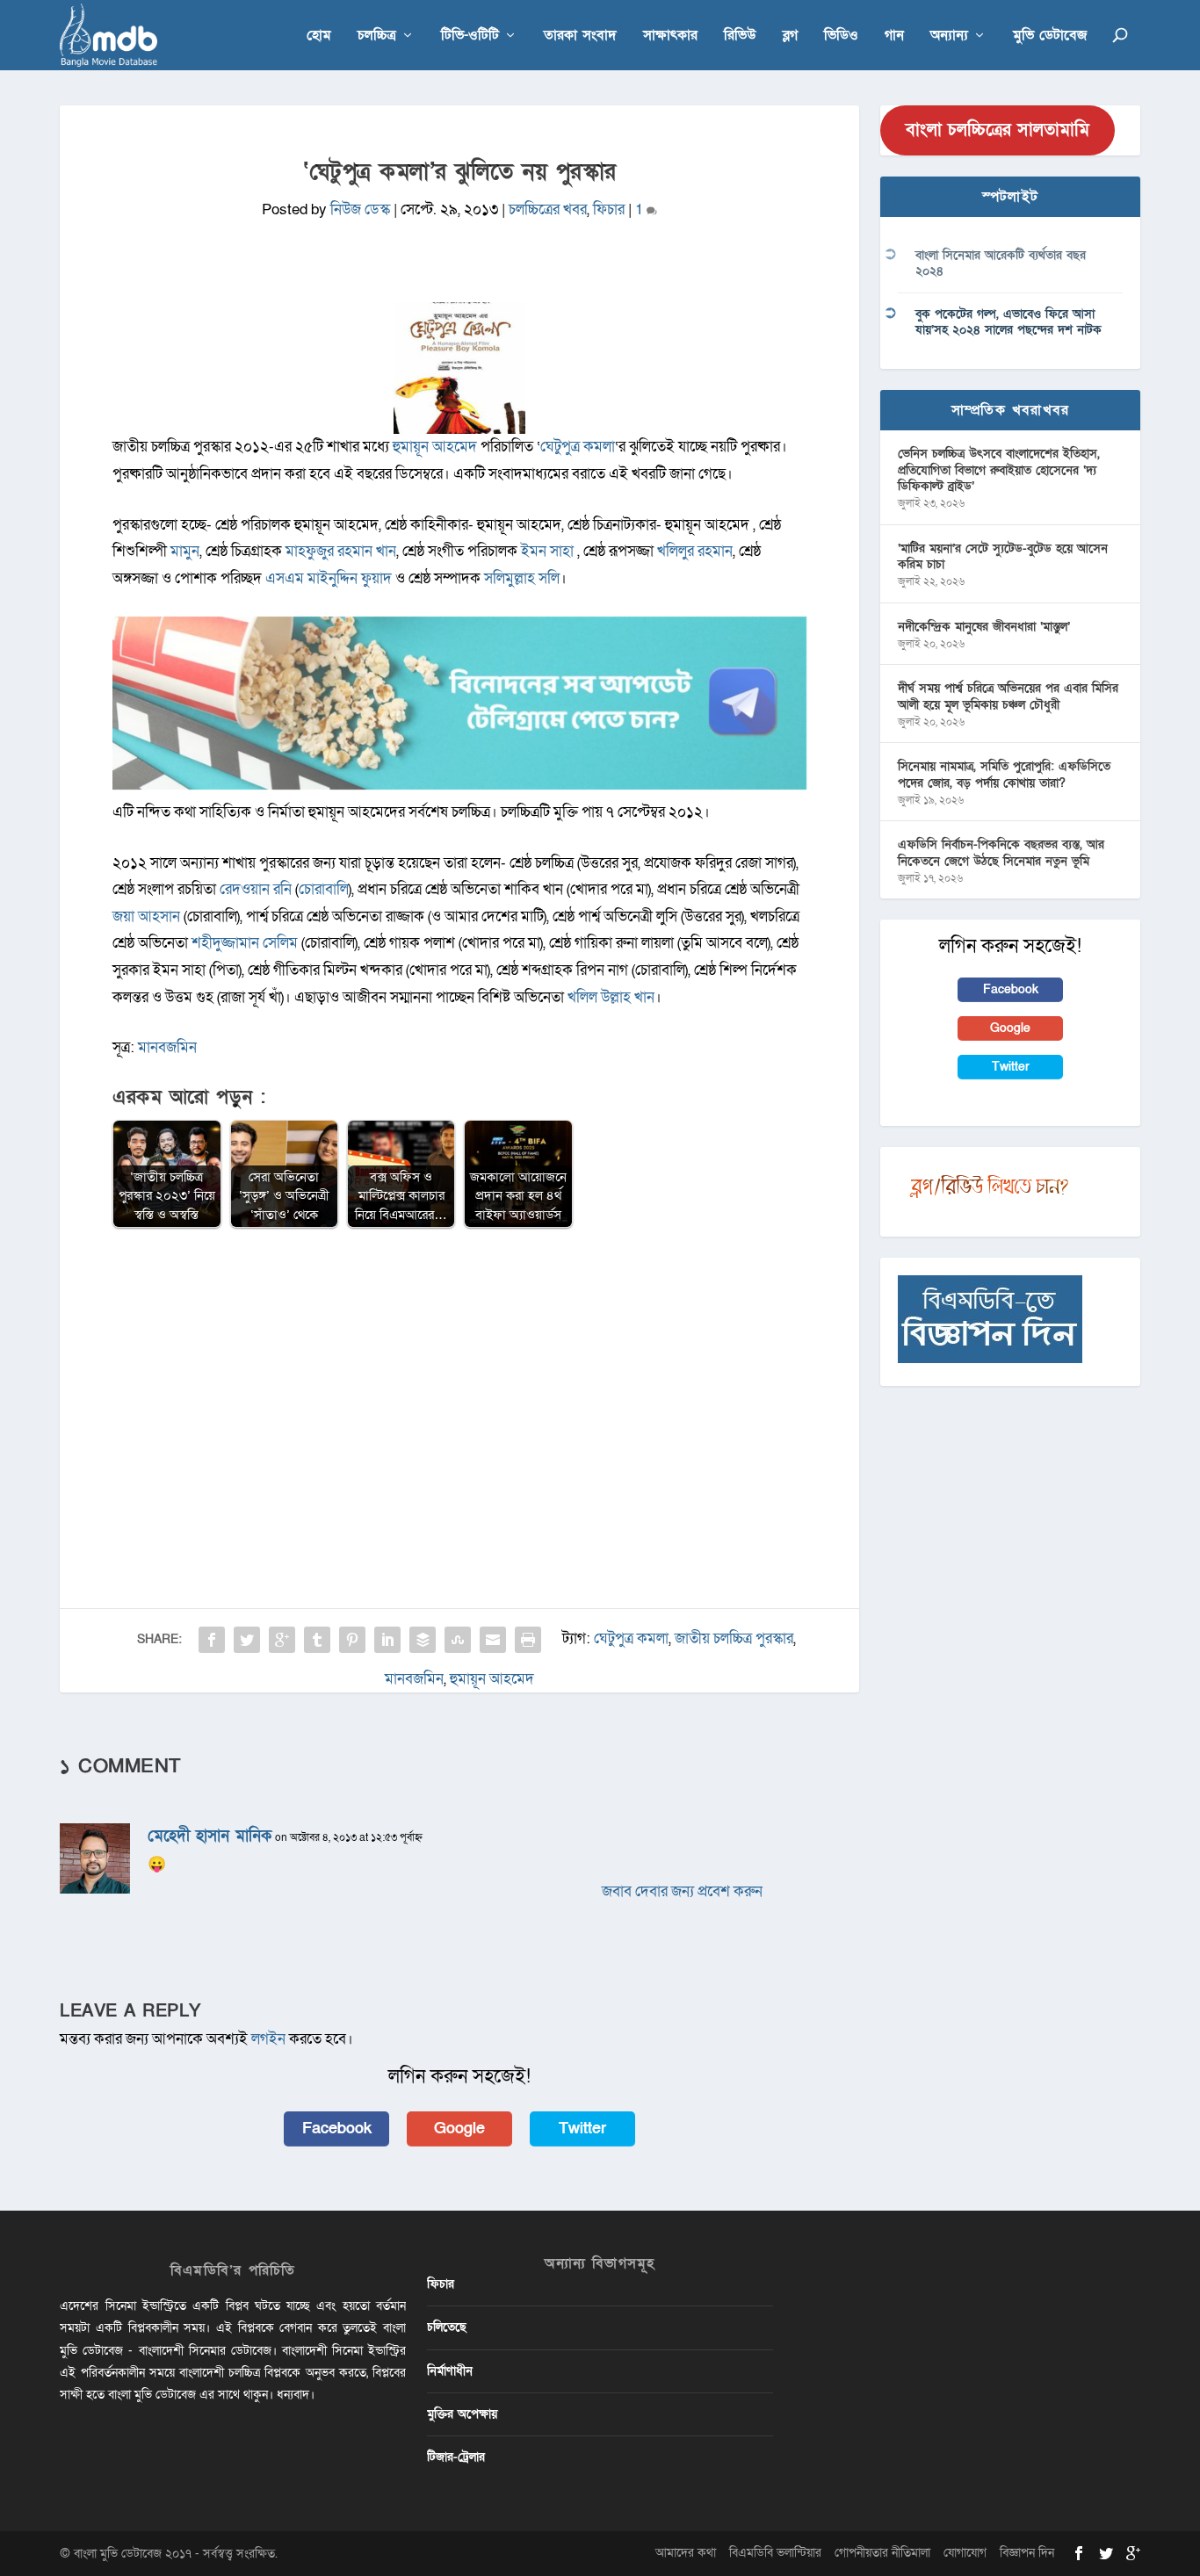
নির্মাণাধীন (450, 2371)
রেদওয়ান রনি (256, 889)
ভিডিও (841, 36)
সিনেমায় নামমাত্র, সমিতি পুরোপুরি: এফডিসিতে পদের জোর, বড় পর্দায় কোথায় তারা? (1004, 774)
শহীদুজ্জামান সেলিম (245, 943)
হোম (319, 36)
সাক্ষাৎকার (670, 36)
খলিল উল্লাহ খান (611, 997)
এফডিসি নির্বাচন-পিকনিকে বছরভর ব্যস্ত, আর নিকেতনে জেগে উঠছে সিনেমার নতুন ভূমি (1001, 852)
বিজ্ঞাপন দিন (1027, 2553)
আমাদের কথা (686, 2553)
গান (894, 36)
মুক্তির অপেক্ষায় (462, 2414)
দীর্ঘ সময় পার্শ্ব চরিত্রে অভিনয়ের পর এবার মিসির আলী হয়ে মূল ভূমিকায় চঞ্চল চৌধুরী (1008, 696)
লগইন (268, 2039)
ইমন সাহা (547, 551)
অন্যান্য (949, 36)
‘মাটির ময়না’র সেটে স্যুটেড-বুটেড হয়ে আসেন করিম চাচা (1003, 556)
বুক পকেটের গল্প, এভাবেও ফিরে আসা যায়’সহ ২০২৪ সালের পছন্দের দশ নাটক (1008, 322)
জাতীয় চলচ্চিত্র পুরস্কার (734, 1638)
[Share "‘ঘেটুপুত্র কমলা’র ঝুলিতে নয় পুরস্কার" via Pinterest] (352, 1640)
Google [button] (459, 2129)
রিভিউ (740, 36)
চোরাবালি (324, 889)
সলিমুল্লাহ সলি (522, 578)
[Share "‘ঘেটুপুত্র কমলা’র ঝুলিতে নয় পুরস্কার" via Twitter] (247, 1640)
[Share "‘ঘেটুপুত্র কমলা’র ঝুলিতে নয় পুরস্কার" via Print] (528, 1640)
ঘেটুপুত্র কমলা (578, 447)
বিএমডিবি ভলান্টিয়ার (775, 2553)
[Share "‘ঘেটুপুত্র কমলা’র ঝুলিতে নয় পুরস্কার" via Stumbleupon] (458, 1640)
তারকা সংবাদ (580, 36)
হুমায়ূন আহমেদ (492, 1679)
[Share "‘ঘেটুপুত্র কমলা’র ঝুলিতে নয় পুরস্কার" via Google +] (282, 1640)
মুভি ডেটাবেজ (1050, 36)
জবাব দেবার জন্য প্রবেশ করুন (682, 1891)
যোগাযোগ (965, 2553)
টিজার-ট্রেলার (456, 2457)
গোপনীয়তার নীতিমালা (882, 2553)
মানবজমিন (167, 1047)
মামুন (185, 551)
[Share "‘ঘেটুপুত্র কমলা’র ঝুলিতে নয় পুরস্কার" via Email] (493, 1640)
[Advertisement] (459, 1370)
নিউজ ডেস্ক (360, 209)
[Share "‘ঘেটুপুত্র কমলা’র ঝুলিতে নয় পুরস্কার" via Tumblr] (317, 1640)
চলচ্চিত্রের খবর (548, 209)
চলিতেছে (447, 2327)
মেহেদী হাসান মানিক (210, 1836)
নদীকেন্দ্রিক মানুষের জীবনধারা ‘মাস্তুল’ (984, 627)
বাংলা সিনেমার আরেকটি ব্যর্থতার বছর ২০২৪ (1001, 263)
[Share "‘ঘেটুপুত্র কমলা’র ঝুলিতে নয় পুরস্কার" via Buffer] (423, 1640)
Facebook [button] (337, 2129)
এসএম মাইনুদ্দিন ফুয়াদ (329, 578)
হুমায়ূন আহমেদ (435, 447)
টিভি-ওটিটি (470, 36)
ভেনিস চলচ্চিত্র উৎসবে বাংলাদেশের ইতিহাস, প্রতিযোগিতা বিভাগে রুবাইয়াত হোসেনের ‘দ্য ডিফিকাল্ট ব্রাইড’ (999, 469)
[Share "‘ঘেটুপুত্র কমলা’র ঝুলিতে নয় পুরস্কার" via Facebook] (212, 1640)
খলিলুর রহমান (695, 551)
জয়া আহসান (146, 916)
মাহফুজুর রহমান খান (341, 551)
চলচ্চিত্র (377, 36)
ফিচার (609, 209)
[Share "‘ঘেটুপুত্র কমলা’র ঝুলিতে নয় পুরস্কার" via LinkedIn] (387, 1640)
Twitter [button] (582, 2129)
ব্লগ (790, 36)
